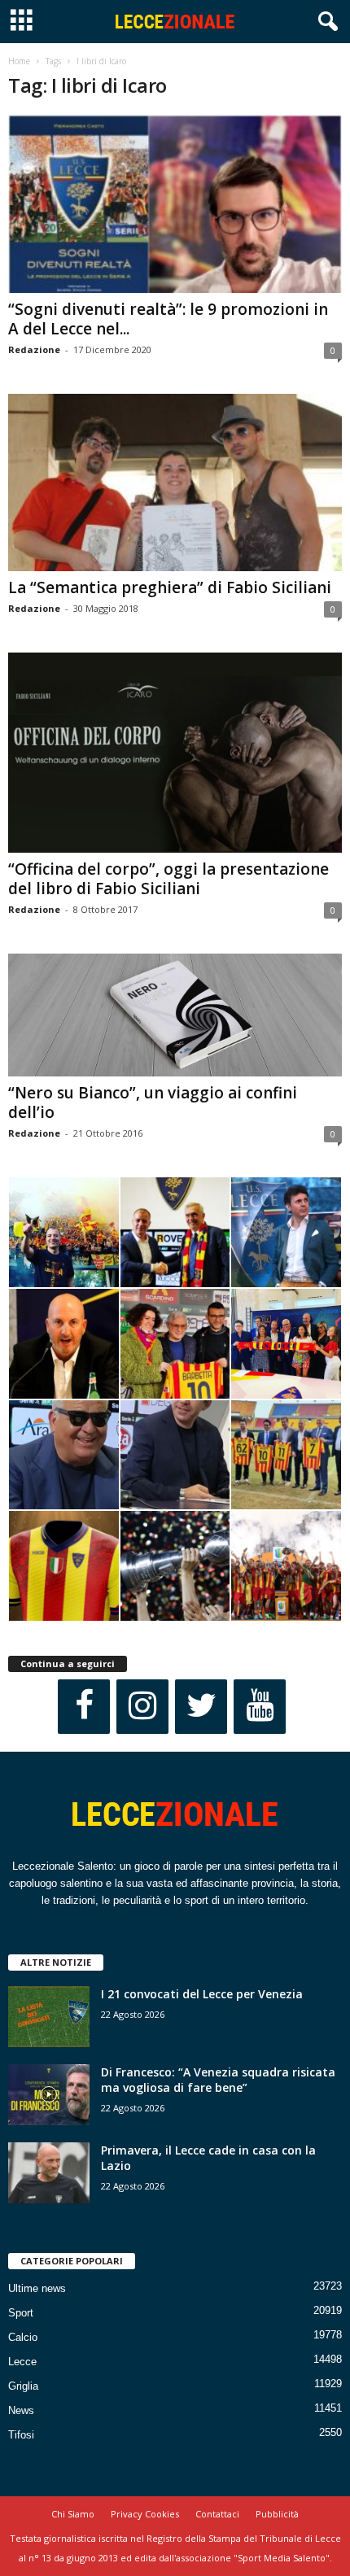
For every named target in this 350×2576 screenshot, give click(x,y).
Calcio (23, 2337)
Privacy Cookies (145, 2514)
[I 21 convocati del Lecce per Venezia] (49, 2017)
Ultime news (37, 2288)
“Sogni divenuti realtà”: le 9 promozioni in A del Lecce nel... (168, 319)
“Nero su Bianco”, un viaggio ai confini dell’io (153, 1102)
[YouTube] (260, 1707)
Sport (21, 2313)
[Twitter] (201, 1707)
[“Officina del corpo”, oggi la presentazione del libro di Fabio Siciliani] (175, 753)
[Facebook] (84, 1707)
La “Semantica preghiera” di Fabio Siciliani (170, 587)
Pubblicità (277, 2514)
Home (19, 61)
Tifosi (21, 2435)
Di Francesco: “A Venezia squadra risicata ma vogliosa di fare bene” (218, 2080)
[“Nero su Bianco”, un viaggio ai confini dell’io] (175, 1015)
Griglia (23, 2386)
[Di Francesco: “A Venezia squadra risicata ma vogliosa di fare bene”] (49, 2095)
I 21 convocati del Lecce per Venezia (202, 1994)
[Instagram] (142, 1707)
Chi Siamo (73, 2514)
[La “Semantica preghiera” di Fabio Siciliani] (175, 483)
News (21, 2410)
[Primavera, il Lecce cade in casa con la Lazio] (49, 2173)
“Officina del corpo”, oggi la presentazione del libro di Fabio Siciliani (168, 879)
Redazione (34, 349)
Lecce (22, 2362)
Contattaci (217, 2514)
